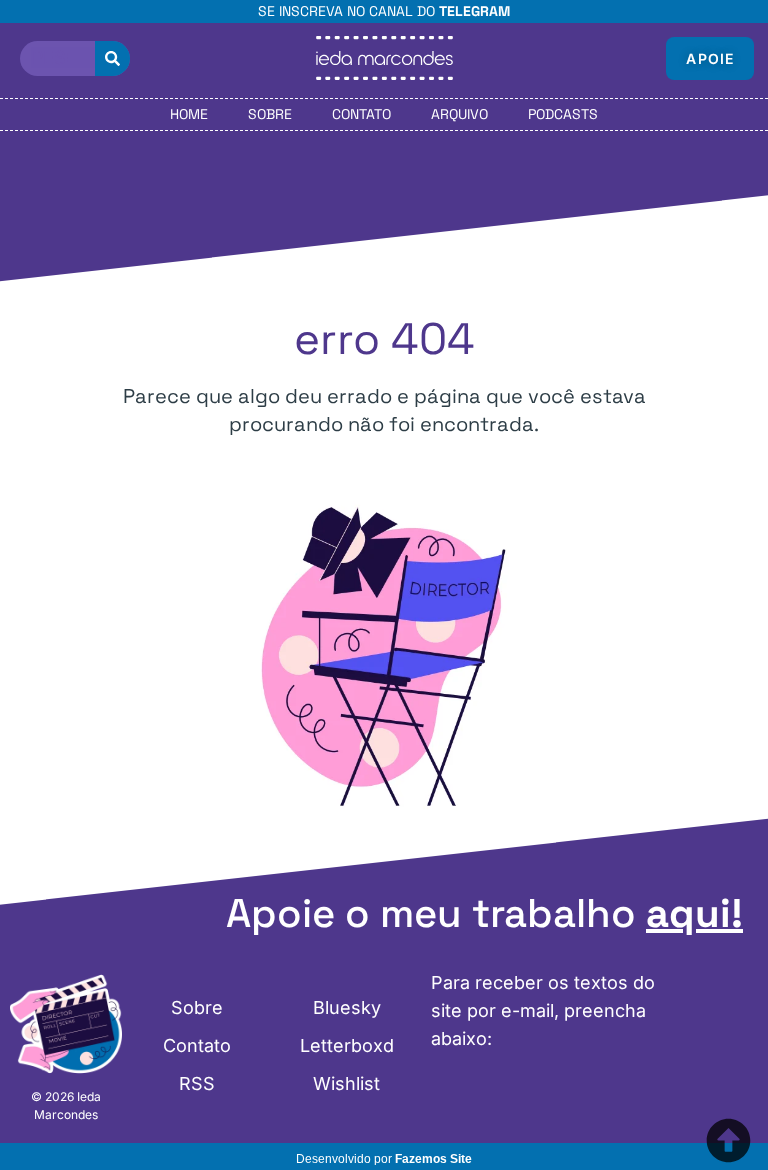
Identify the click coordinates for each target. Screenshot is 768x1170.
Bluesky (347, 1007)
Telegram (474, 11)
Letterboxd (347, 1045)
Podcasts (563, 114)
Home (189, 114)
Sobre (270, 114)
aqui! (694, 913)
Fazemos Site (433, 1159)
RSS (197, 1083)
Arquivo (459, 114)
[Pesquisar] (112, 58)
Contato (361, 114)
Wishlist (346, 1083)
